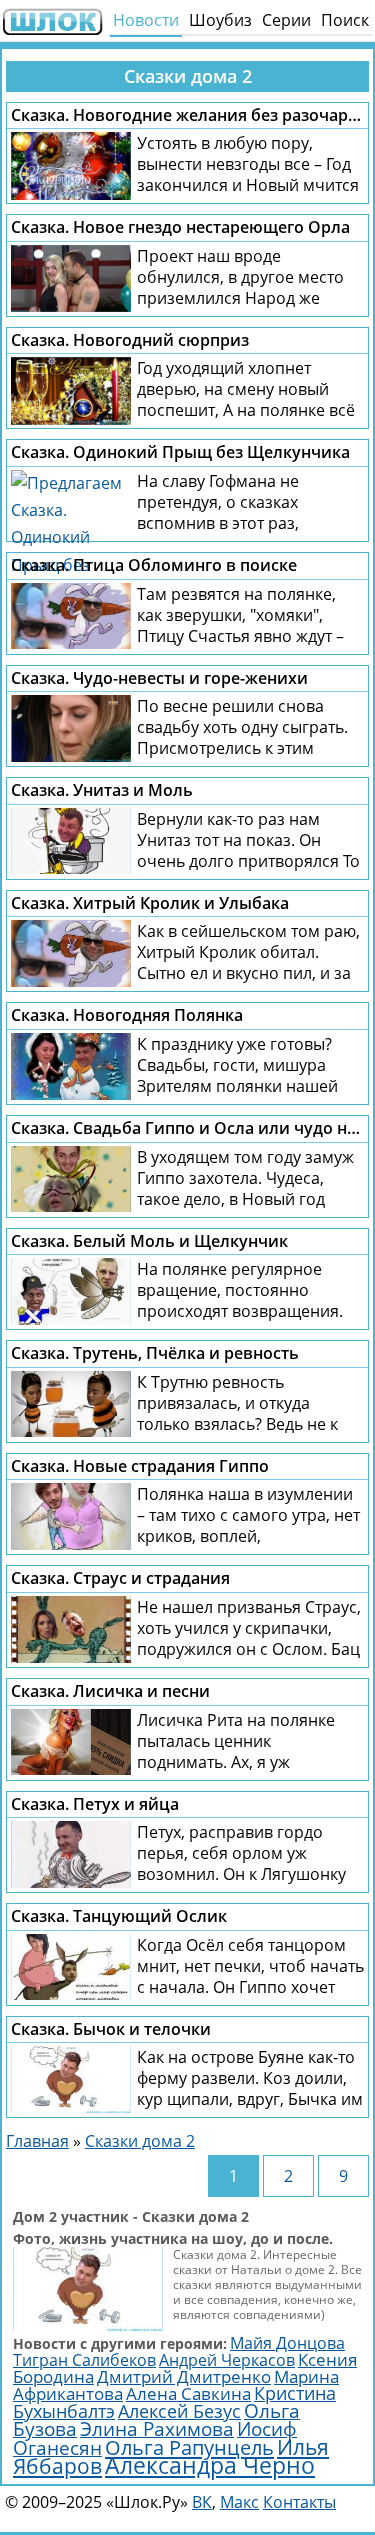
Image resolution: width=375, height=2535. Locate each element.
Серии (286, 20)
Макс (239, 2502)
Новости (146, 20)
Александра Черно (210, 2465)
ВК (202, 2502)
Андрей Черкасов (227, 2360)
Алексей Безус (179, 2411)
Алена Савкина (188, 2393)
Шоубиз (220, 20)
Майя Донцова (287, 2343)
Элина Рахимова (157, 2429)
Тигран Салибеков (84, 2360)
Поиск (345, 20)
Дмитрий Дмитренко (184, 2376)
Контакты (299, 2502)
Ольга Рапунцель (189, 2447)
